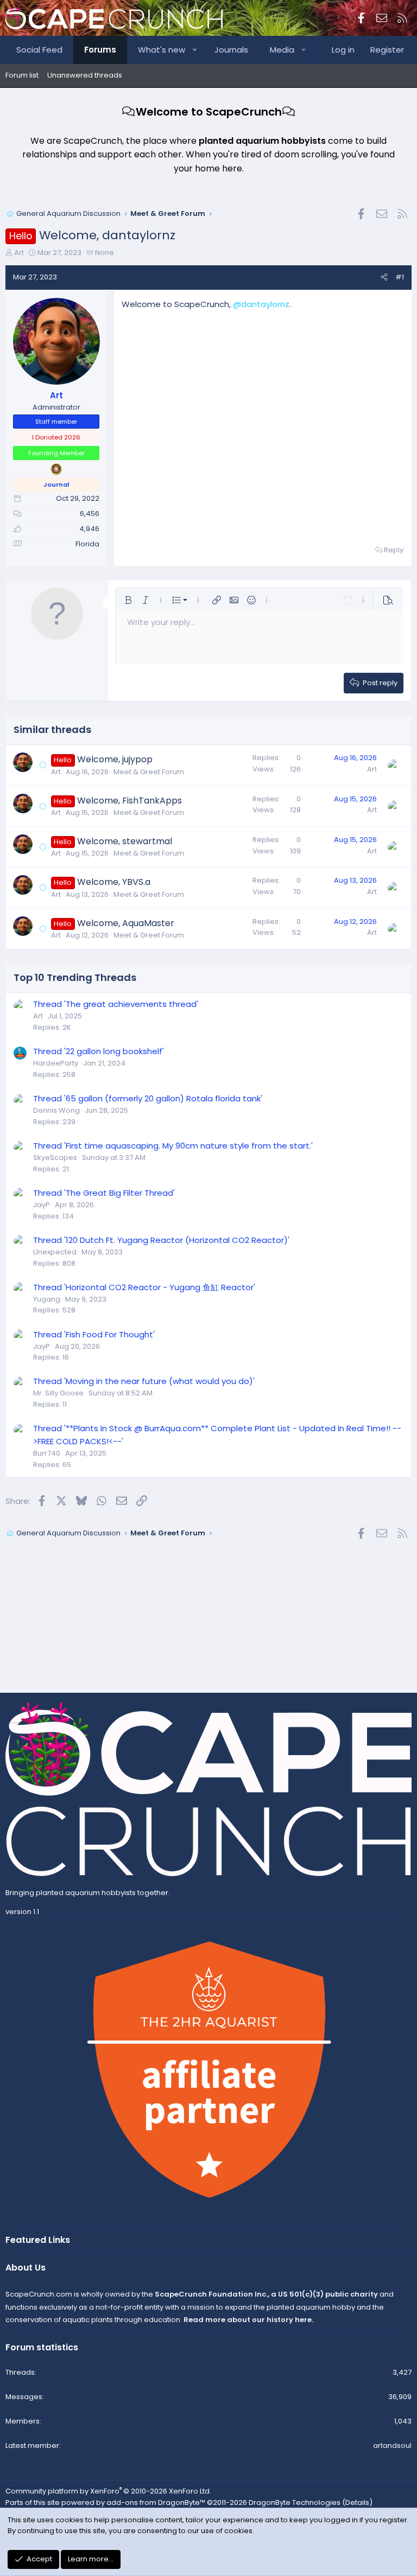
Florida (87, 544)
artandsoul (392, 2446)
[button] (195, 50)
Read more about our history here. (248, 2320)
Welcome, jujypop (115, 759)
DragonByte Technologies (295, 2502)
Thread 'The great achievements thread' (116, 1004)
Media (282, 50)
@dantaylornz (261, 304)
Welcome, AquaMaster (126, 923)
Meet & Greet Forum (149, 772)
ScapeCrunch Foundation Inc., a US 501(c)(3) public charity (266, 2294)
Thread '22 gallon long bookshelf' (99, 1051)
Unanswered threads (85, 75)
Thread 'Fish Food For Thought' (94, 1334)
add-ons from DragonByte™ (156, 2502)
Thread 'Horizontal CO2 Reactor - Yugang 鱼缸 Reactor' (144, 1287)
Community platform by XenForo (108, 2491)
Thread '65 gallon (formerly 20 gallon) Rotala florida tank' (148, 1098)
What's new (162, 50)
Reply (394, 550)
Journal (56, 484)
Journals (231, 50)
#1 (400, 277)
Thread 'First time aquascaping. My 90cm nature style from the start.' (173, 1146)
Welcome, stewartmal (125, 841)
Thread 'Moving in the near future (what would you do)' (144, 1381)
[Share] (384, 278)
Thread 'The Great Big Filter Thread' (104, 1193)
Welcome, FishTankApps (129, 801)
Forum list (22, 75)
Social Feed (39, 50)
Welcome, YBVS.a (114, 882)
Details (357, 2502)
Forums (100, 50)
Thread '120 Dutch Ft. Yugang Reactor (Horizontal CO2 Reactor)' (161, 1240)
